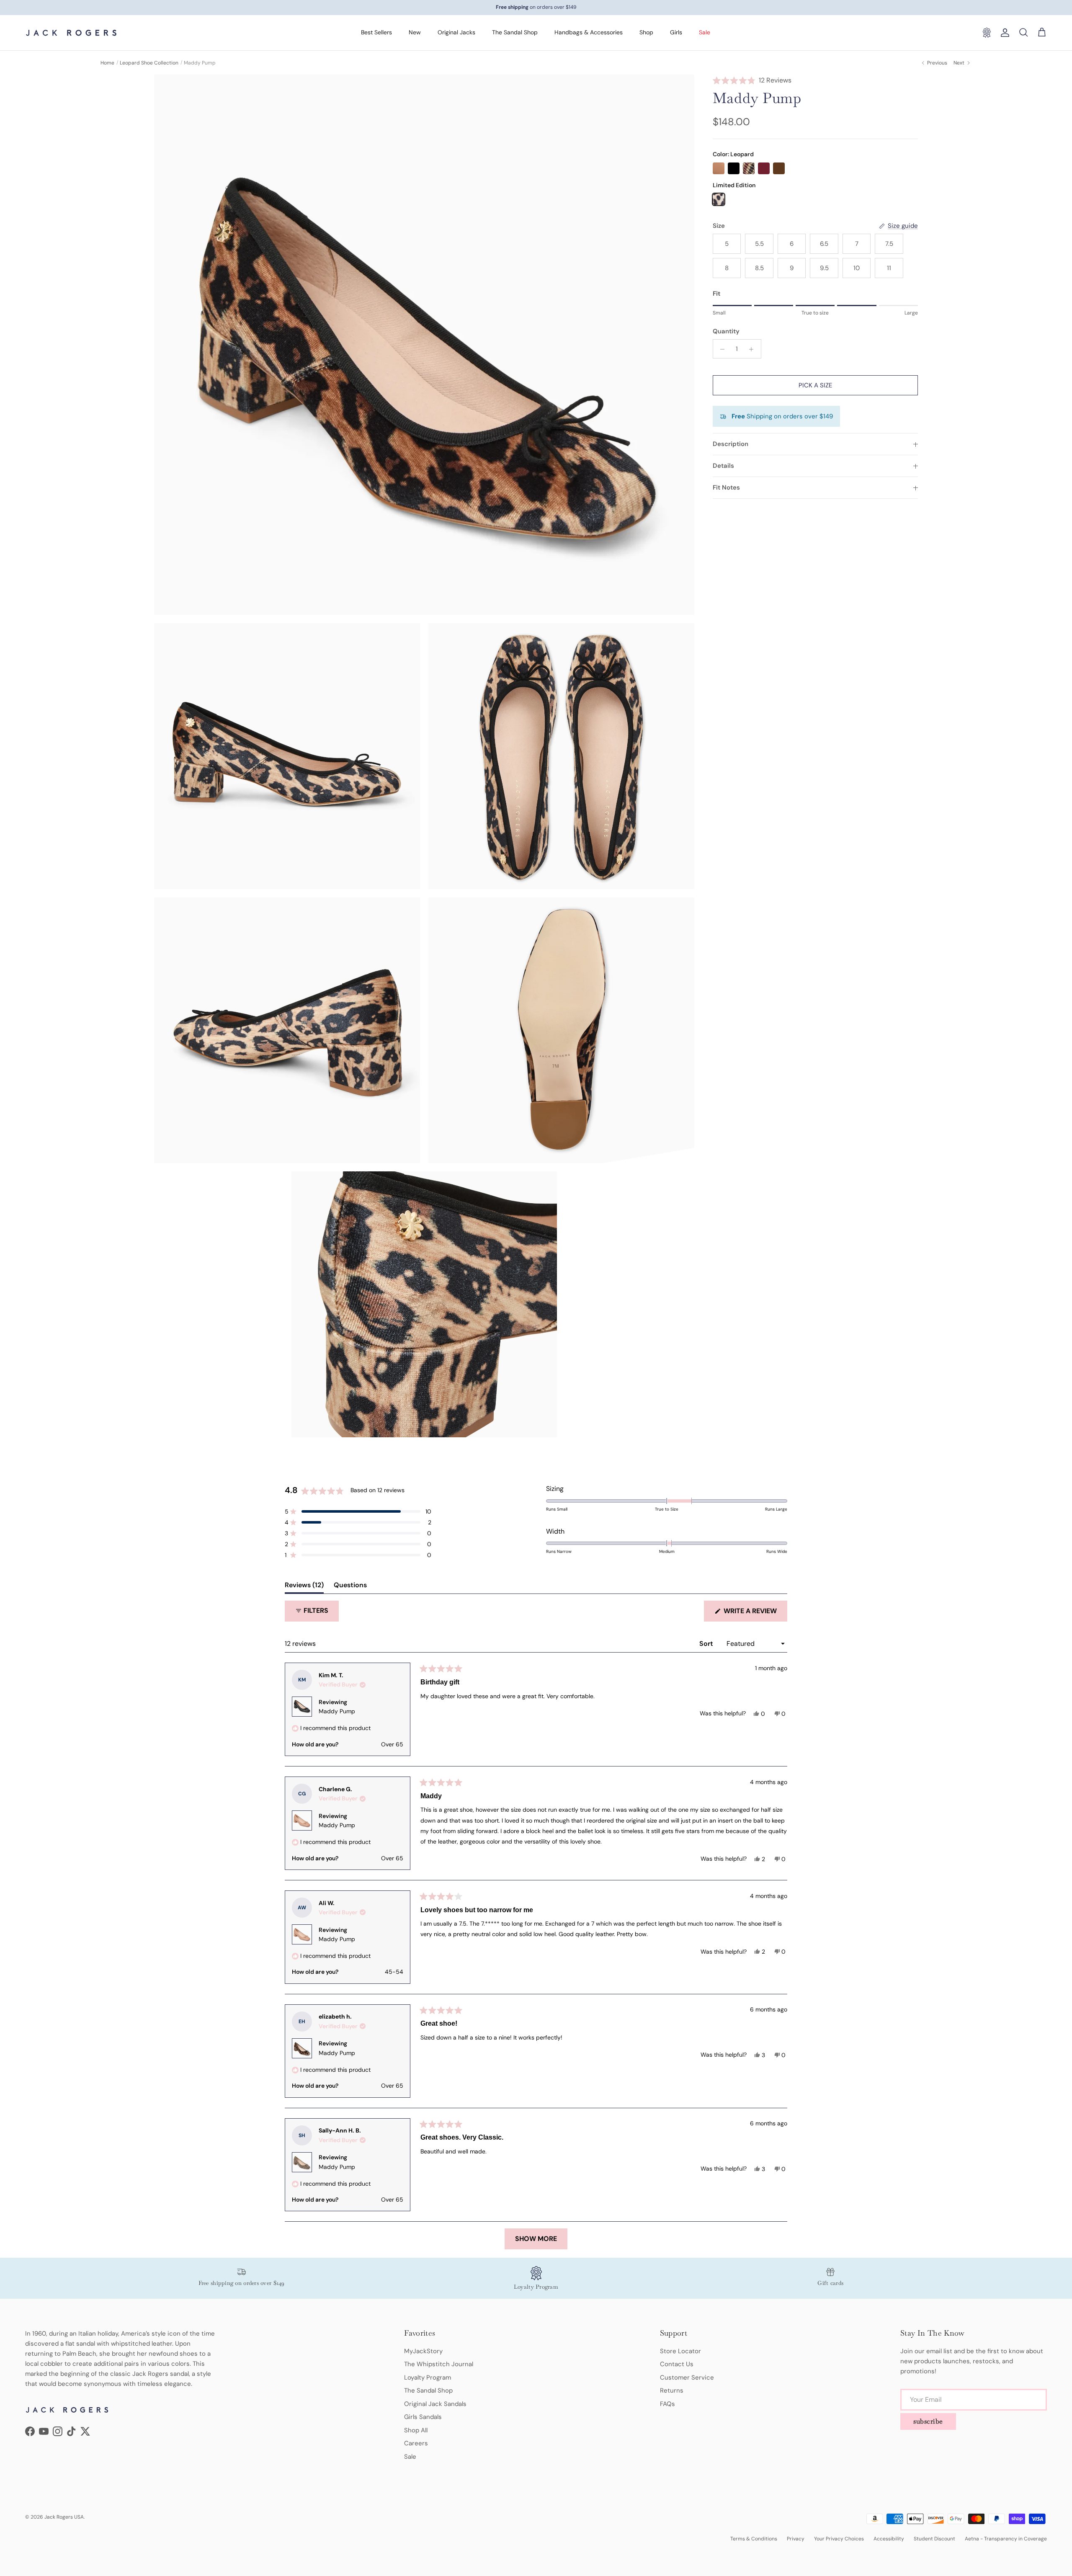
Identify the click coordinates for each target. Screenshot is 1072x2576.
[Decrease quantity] (720, 349)
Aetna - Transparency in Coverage (1006, 2539)
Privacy (796, 2539)
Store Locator (680, 2351)
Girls (676, 32)
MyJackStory (423, 2351)
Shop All (416, 2430)
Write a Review (755, 1614)
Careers (416, 2443)
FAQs (667, 2404)
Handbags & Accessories (589, 32)
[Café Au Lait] (719, 168)
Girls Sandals (423, 2417)
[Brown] (779, 168)
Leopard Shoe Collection (149, 63)
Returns (672, 2390)
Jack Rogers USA (64, 2517)
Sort (707, 1644)
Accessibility (889, 2539)
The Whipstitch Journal (439, 2364)
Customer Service (687, 2377)
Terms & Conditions (754, 2539)
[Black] (734, 168)
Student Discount (934, 2539)
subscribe (928, 2421)
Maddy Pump (337, 1711)
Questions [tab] (350, 1587)
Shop (646, 32)
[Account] (1003, 33)
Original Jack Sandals (435, 2404)
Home (107, 63)
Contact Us (677, 2364)
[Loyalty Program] (987, 33)
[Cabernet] (764, 168)
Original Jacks (456, 32)
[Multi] (749, 168)
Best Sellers (376, 32)
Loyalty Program (428, 2377)
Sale (705, 32)
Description (731, 444)
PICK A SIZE (815, 386)
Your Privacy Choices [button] (839, 2539)
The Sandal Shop (515, 32)
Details (723, 466)
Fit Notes (726, 488)
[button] (815, 80)
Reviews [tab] (304, 1587)
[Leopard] (719, 199)
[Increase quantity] (754, 349)
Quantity (726, 332)
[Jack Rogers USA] (71, 33)
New (415, 32)
